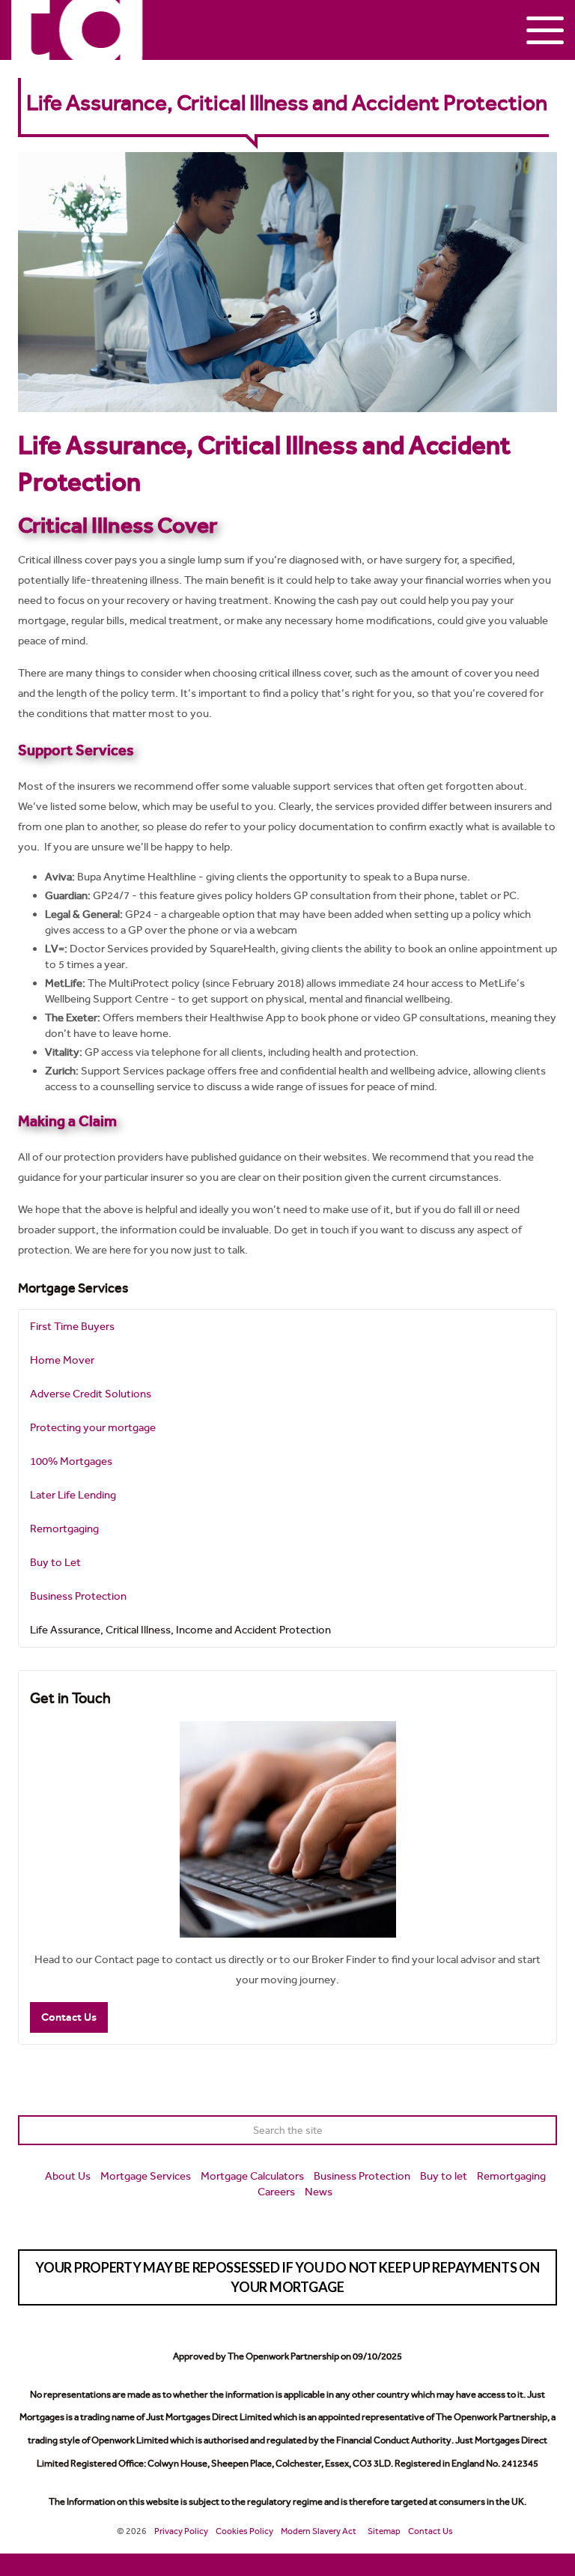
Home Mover (62, 1360)
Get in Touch (70, 1698)
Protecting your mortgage (93, 1427)
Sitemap (384, 2531)
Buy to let (444, 2176)
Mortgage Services (73, 1288)
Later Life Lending (73, 1495)
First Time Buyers (72, 1326)
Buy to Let (55, 1562)
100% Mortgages (71, 1461)
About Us (68, 2176)
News (319, 2192)
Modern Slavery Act (319, 2531)
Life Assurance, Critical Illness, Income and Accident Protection (180, 1630)
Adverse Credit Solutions (91, 1394)
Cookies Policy (244, 2531)
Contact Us (69, 2017)
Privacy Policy (181, 2531)
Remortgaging (64, 1529)
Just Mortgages (77, 30)
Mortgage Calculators (252, 2176)
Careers (276, 2192)
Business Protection (78, 1596)
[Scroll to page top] (287, 2565)
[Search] (542, 2130)
